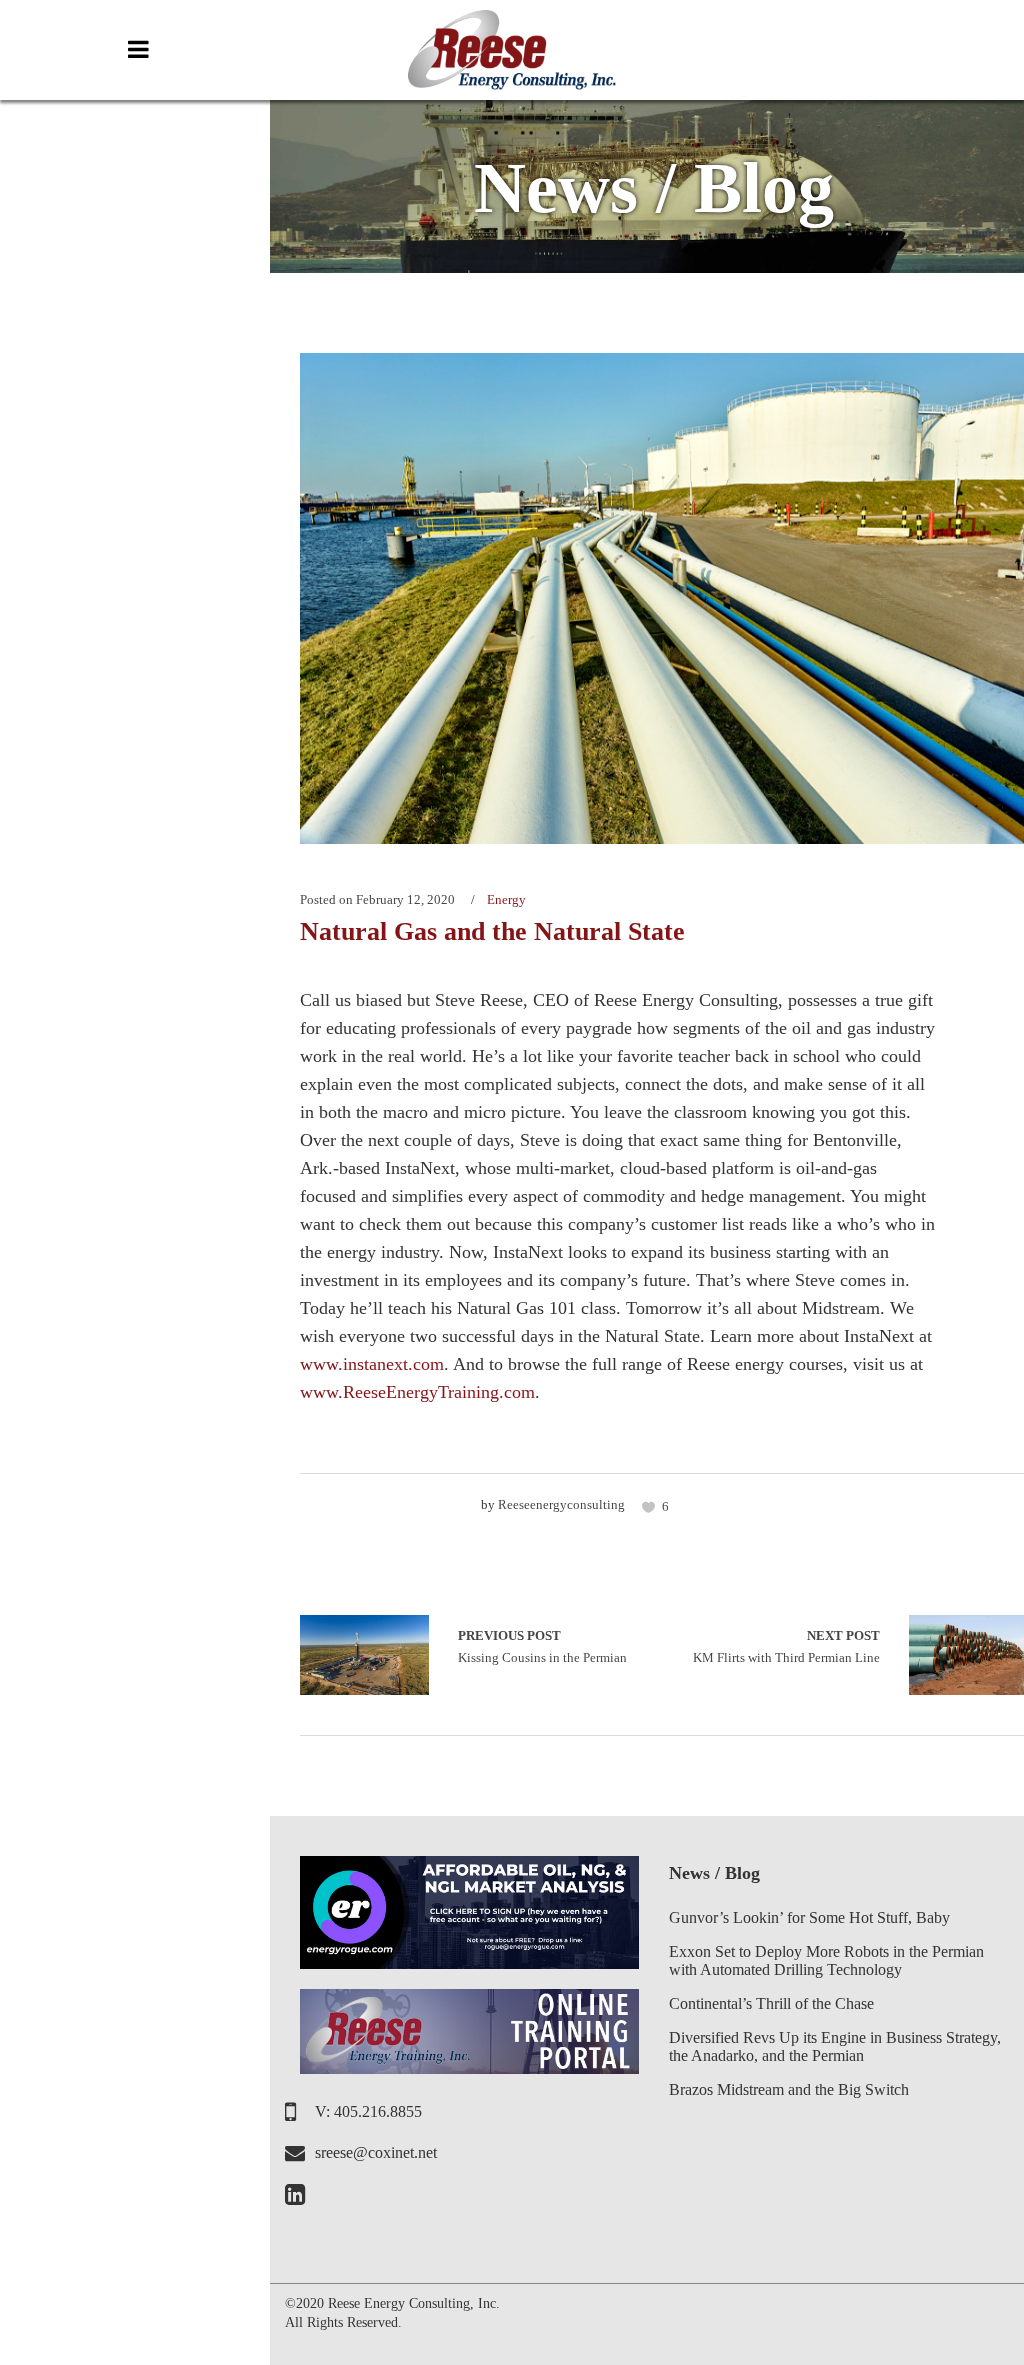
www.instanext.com (372, 1364)
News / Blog (714, 1873)
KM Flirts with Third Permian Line (786, 1646)
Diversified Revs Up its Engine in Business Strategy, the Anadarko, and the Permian (835, 2046)
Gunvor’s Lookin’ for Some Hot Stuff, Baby (809, 1917)
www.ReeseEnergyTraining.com (417, 1392)
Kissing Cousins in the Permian (364, 1655)
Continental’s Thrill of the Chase (771, 2003)
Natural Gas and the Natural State (492, 931)
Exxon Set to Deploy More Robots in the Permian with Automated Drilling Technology (826, 1960)
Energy (506, 899)
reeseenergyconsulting (561, 1504)
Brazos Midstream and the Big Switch (789, 2089)
